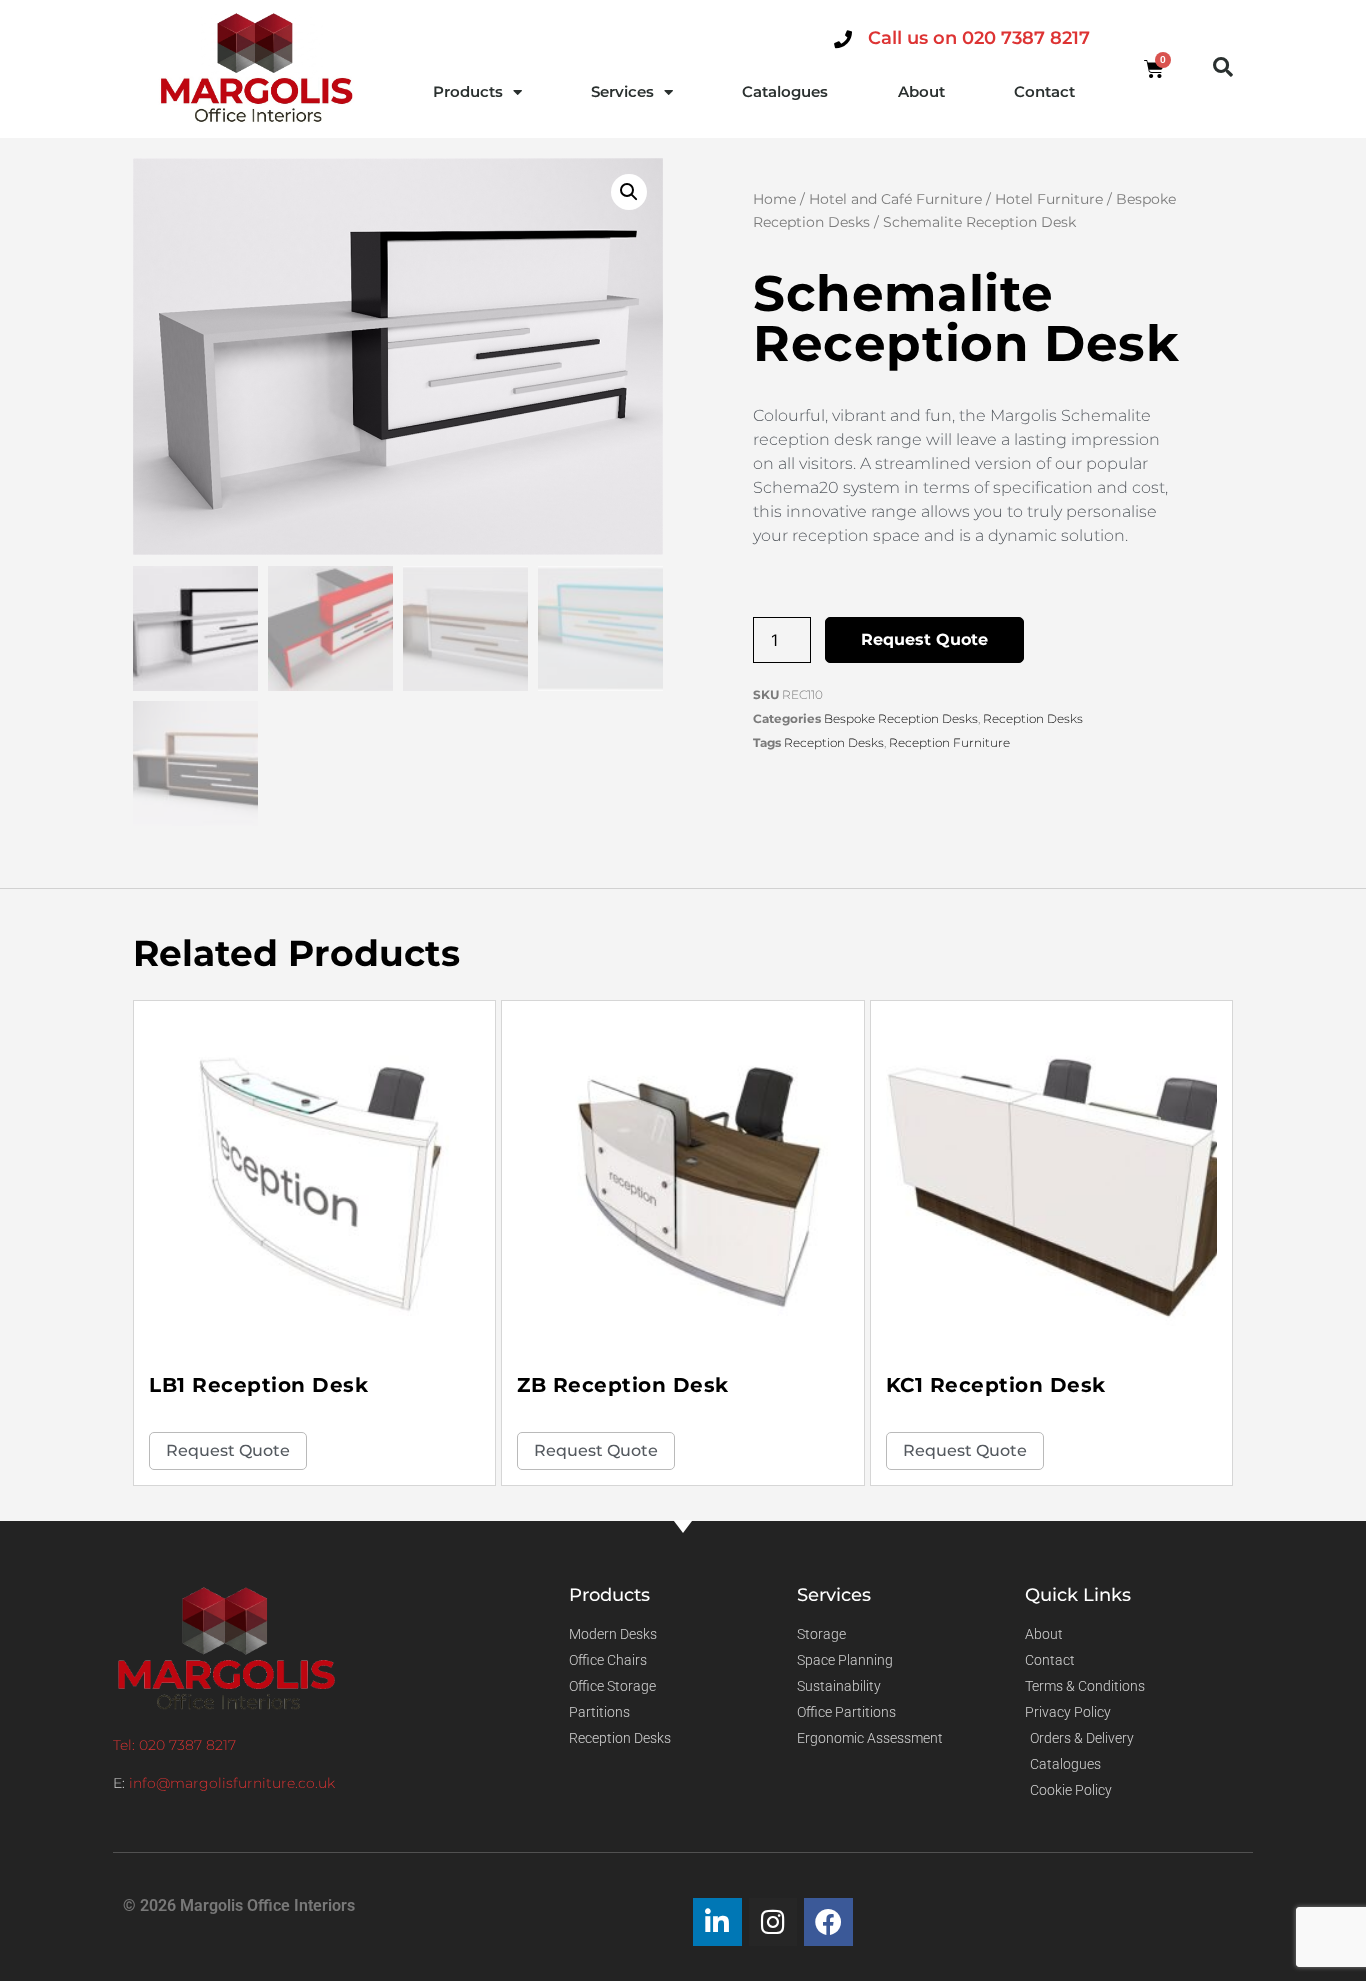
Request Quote (924, 639)
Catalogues (785, 91)
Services (622, 91)
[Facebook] (828, 1922)
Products (468, 91)
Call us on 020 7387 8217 (979, 38)
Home (774, 199)
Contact (1044, 91)
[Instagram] (773, 1922)
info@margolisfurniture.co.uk (232, 1783)
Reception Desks (1033, 718)
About (921, 91)
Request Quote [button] (228, 1450)
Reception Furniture (949, 742)
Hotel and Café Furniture (895, 199)
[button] (1223, 67)
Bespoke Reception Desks (901, 718)
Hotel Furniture (1049, 199)
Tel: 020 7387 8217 (174, 1745)
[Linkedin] (717, 1922)
